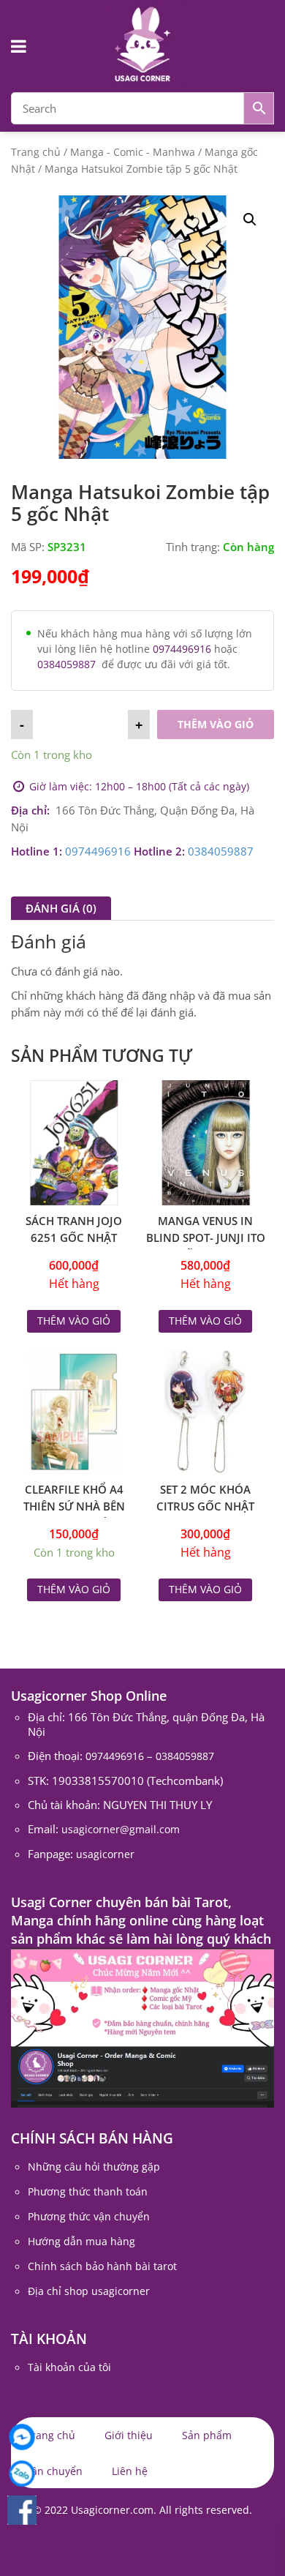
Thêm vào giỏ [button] (74, 1589)
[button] (250, 220)
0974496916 (182, 649)
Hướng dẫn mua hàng (81, 2241)
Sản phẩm (207, 2435)
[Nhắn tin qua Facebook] (22, 2437)
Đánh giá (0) (61, 908)
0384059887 (66, 664)
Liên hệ (130, 2471)
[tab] (61, 908)
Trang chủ (36, 152)
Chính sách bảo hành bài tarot (102, 2266)
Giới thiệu (129, 2435)
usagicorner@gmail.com (121, 1829)
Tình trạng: (193, 547)
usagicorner (105, 1854)
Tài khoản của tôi (69, 2367)
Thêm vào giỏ (216, 724)
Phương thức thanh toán (88, 2191)
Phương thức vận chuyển (89, 2216)
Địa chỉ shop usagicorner (89, 2291)
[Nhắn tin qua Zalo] (22, 2474)
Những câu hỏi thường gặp (94, 2167)
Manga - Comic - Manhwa (133, 152)
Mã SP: (28, 547)
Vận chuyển (54, 2471)
